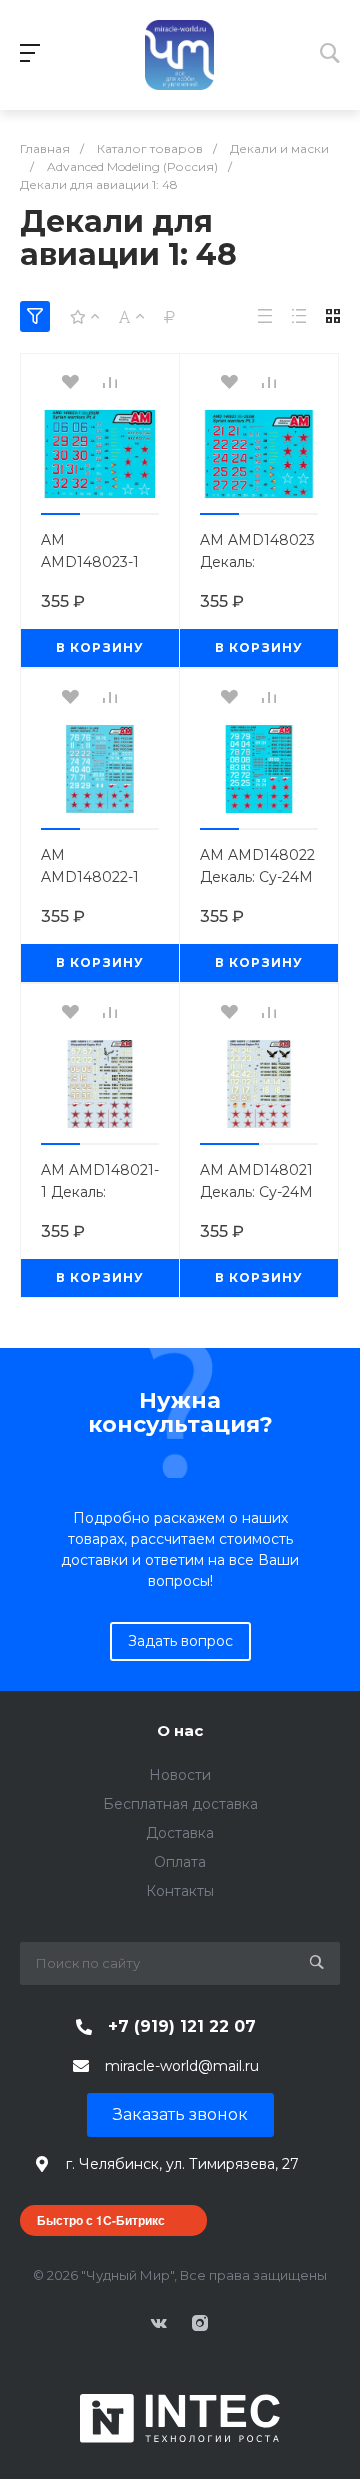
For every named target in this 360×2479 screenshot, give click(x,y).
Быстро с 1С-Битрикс (101, 2220)
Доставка (180, 1833)
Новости (180, 1775)
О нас (180, 1730)
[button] (60, 514)
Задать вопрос (180, 1641)
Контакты (180, 1891)
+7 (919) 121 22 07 (182, 2026)
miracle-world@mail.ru (182, 2066)
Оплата (180, 1862)
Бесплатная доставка (180, 1804)
